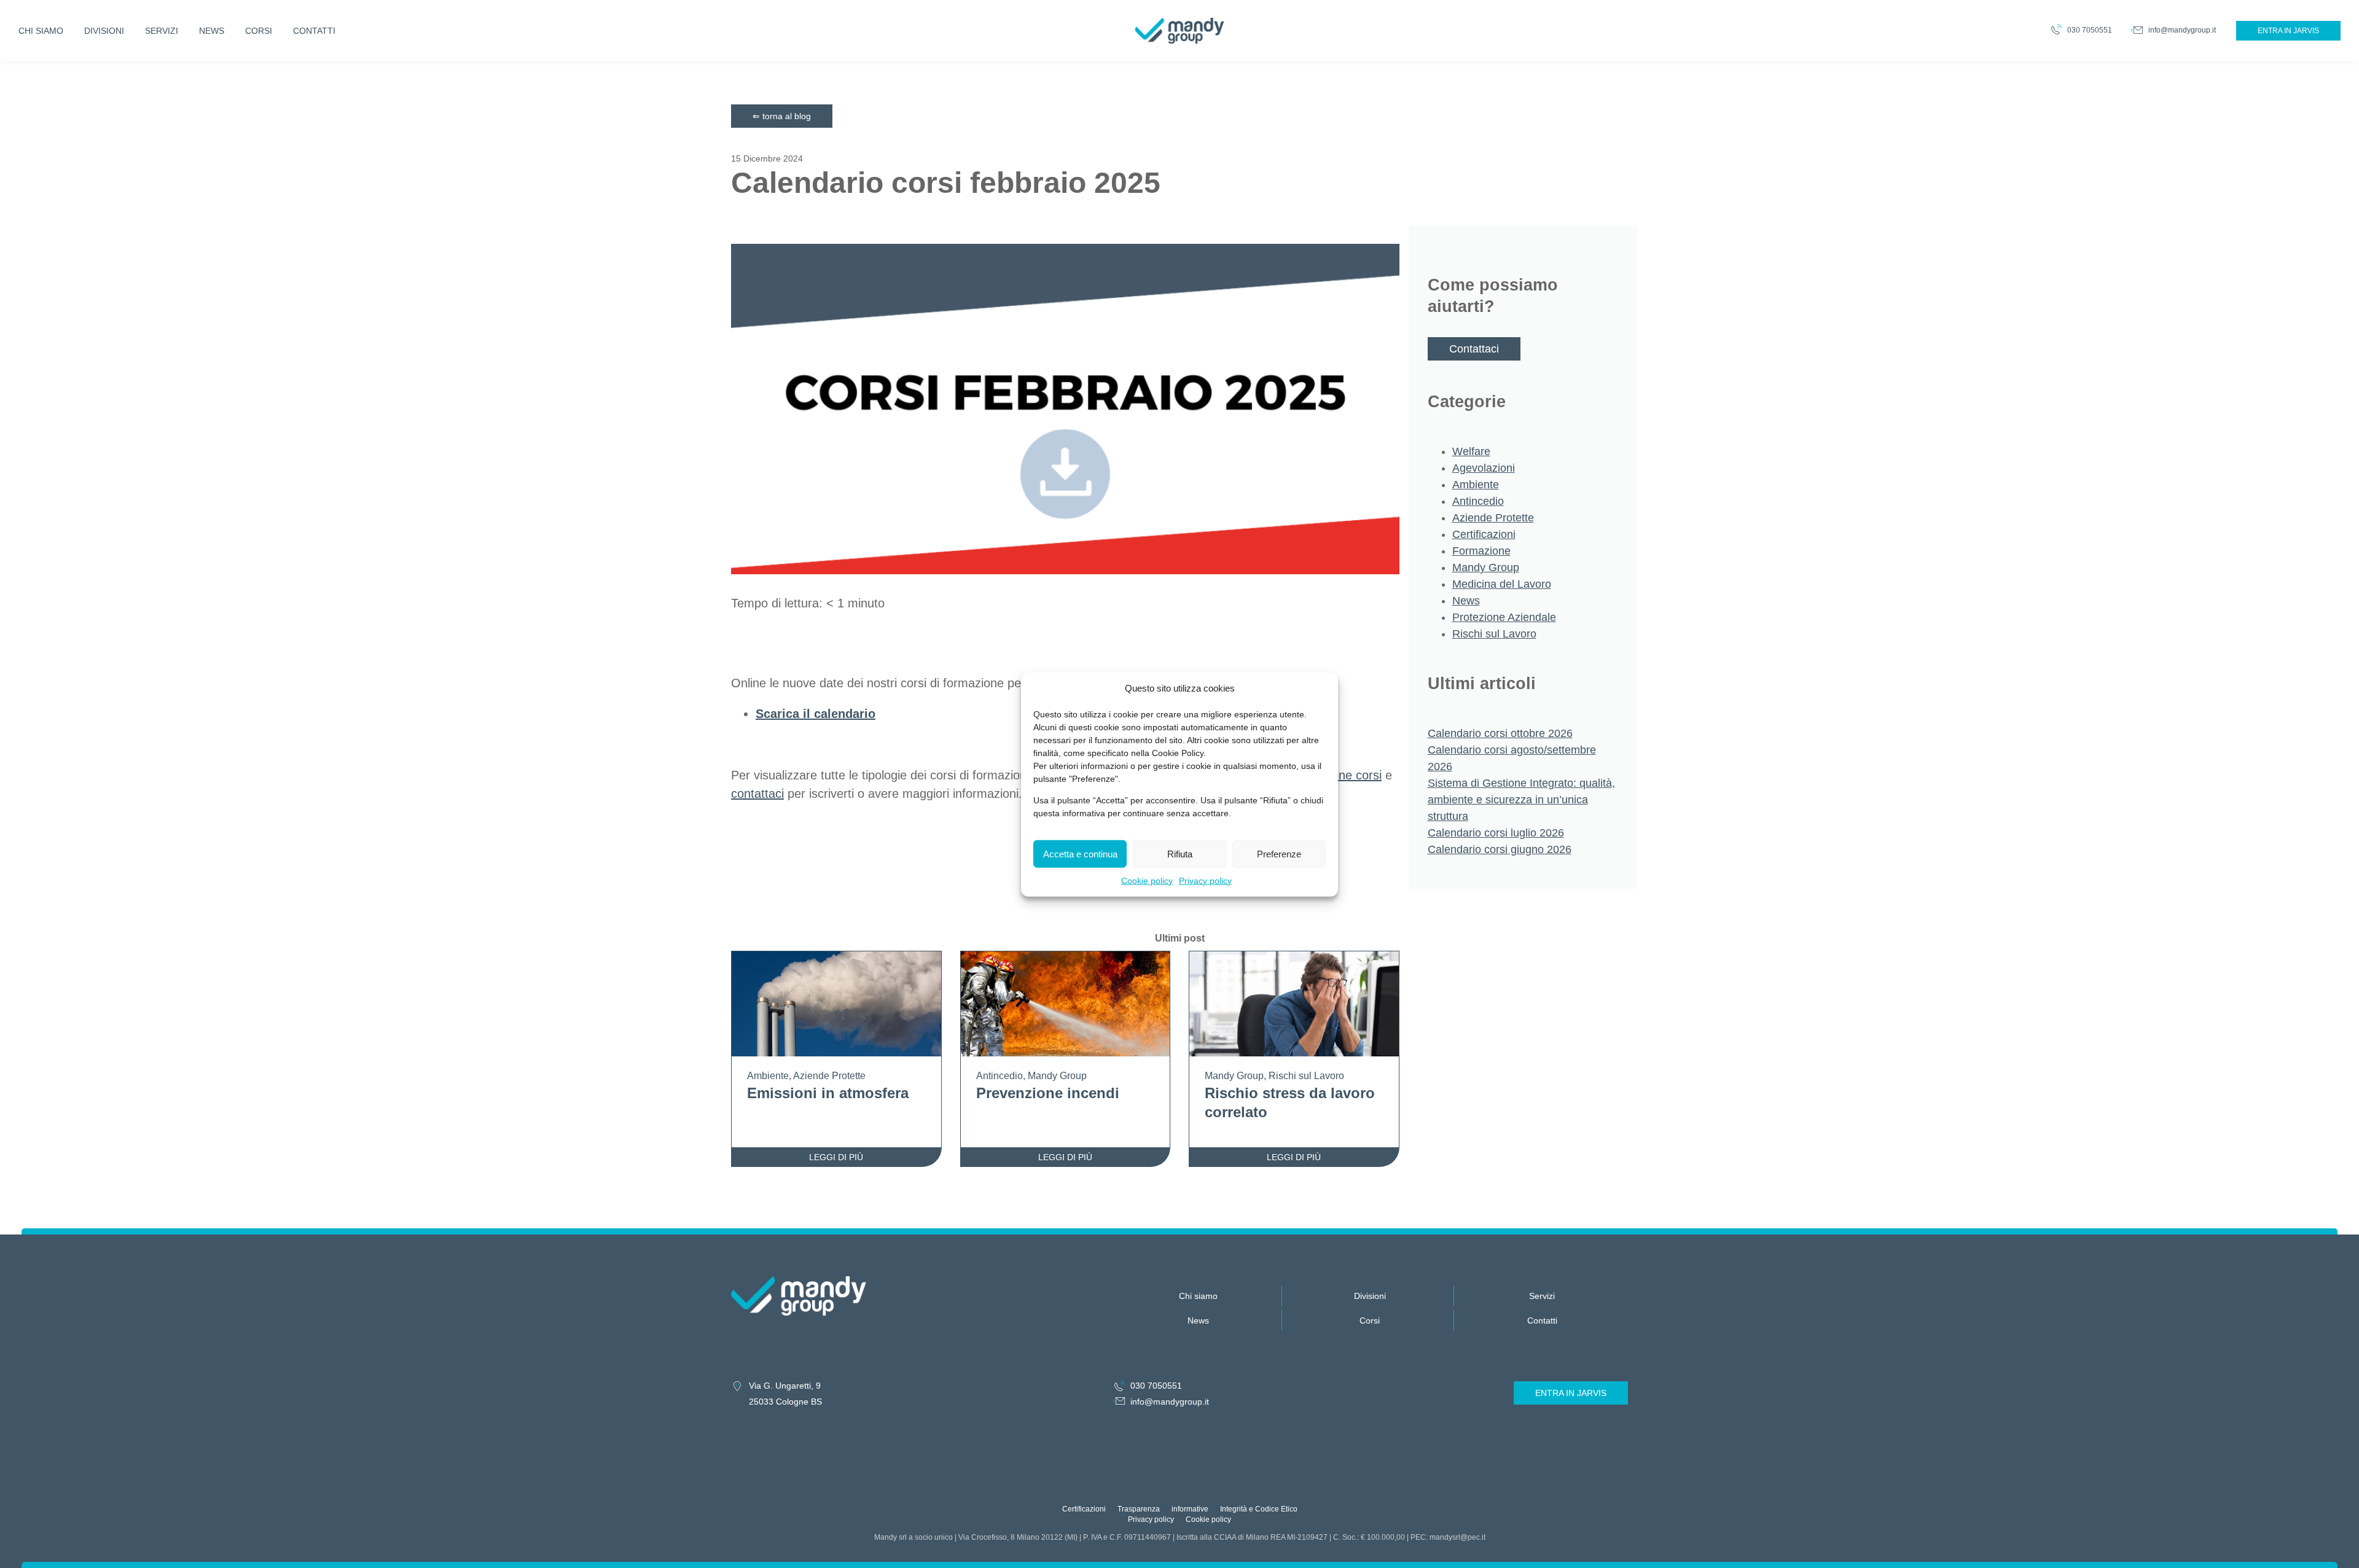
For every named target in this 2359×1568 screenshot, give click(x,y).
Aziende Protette (1493, 518)
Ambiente (1476, 485)
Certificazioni (1484, 534)
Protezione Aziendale (1504, 617)
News (1466, 601)
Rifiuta (1180, 853)
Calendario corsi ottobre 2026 (1500, 733)
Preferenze (1279, 853)
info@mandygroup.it (2182, 30)
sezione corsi (1346, 775)
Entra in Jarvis (2288, 31)
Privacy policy (1205, 880)
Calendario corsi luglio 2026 (1496, 833)
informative (1190, 1509)
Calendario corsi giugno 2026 (1500, 849)
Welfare (1471, 451)
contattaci (757, 794)
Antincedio (1478, 501)
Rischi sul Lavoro (1494, 634)
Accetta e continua (1080, 853)
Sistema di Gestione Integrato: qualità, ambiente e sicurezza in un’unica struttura (1521, 800)
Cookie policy (1147, 880)
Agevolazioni (1484, 468)
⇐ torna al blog (782, 116)
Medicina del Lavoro (1502, 584)
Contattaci (1474, 349)
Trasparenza (1139, 1509)
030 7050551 (2090, 30)
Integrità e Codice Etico (1259, 1509)
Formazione (1481, 551)
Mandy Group (1486, 568)
